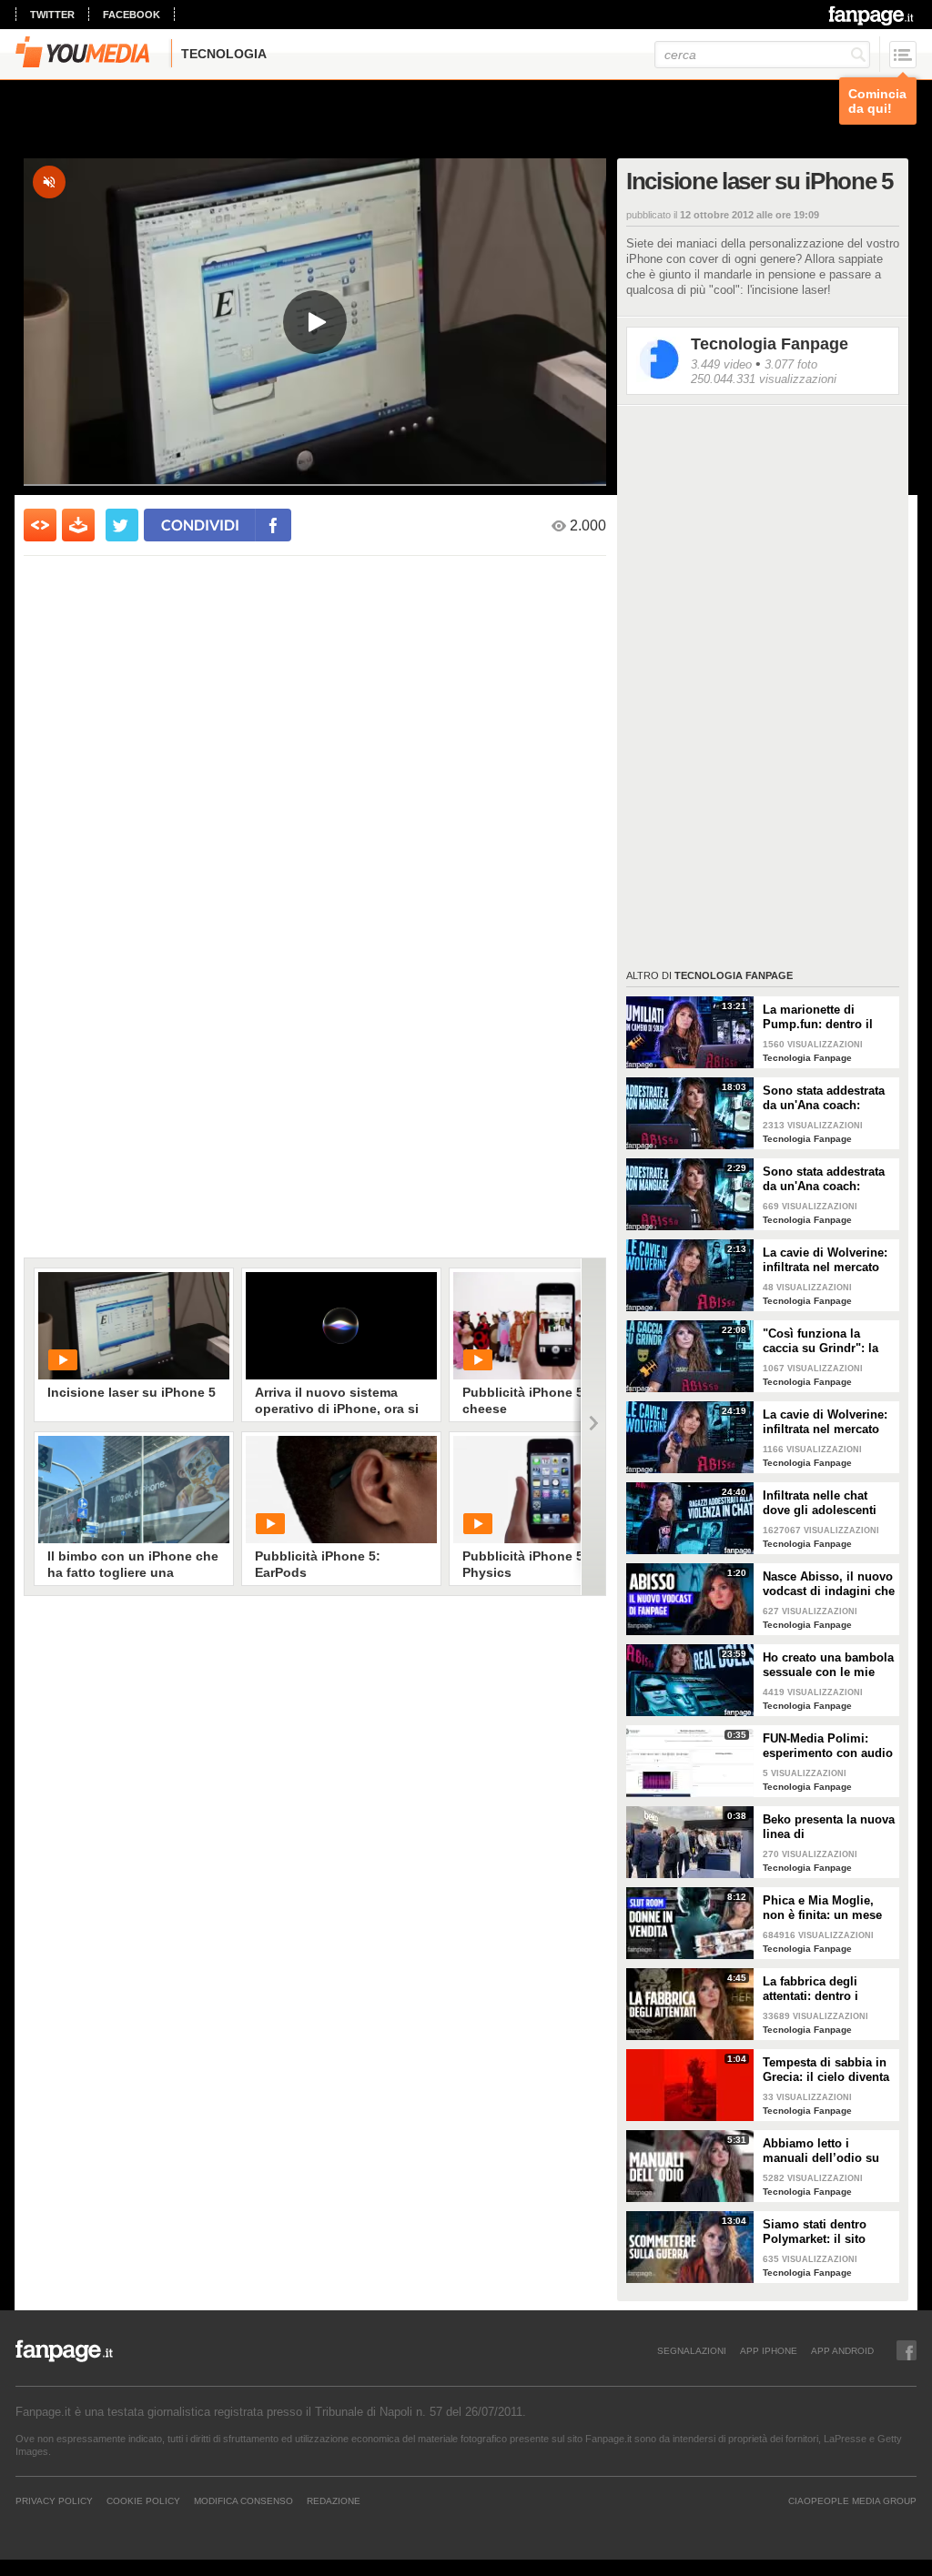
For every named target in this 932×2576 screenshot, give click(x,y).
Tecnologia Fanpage (770, 344)
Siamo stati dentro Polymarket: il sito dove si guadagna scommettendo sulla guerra (820, 2232)
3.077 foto (791, 364)
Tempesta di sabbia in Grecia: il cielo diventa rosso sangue (826, 2070)
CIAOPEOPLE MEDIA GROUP (852, 2500)
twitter (52, 15)
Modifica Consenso (243, 2500)
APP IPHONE (769, 2350)
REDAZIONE (334, 2500)
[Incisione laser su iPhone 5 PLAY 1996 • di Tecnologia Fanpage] (134, 1326)
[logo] (872, 15)
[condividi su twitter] (122, 525)
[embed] (40, 525)
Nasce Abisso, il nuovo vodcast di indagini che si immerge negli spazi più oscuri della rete (829, 1584)
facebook (132, 15)
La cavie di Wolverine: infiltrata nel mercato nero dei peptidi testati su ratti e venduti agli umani (826, 1260)
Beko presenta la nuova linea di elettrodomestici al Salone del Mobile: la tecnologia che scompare (829, 1827)
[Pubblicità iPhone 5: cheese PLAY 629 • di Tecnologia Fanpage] (549, 1326)
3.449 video (721, 364)
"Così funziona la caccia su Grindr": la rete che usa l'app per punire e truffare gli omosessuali (823, 1341)
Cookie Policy (143, 2500)
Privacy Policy (54, 2500)
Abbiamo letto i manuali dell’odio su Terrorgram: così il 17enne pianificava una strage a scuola (827, 2151)
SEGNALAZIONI (692, 2350)
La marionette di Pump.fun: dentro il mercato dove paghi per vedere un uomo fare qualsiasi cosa (820, 1017)
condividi (200, 525)
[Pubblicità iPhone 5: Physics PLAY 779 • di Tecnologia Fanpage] (549, 1490)
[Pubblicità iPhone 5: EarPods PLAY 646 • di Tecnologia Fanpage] (341, 1490)
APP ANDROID (842, 2350)
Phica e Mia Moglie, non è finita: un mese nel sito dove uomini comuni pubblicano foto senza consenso (822, 1908)
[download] (78, 525)
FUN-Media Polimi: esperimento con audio (828, 1746)
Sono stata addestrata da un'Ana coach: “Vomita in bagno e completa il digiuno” (824, 1098)
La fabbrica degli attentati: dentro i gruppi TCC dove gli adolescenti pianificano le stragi (828, 1989)
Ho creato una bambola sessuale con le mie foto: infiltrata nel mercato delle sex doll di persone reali (828, 1665)
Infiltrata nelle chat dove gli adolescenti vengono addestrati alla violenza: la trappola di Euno (829, 1503)
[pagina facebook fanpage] (907, 2350)
